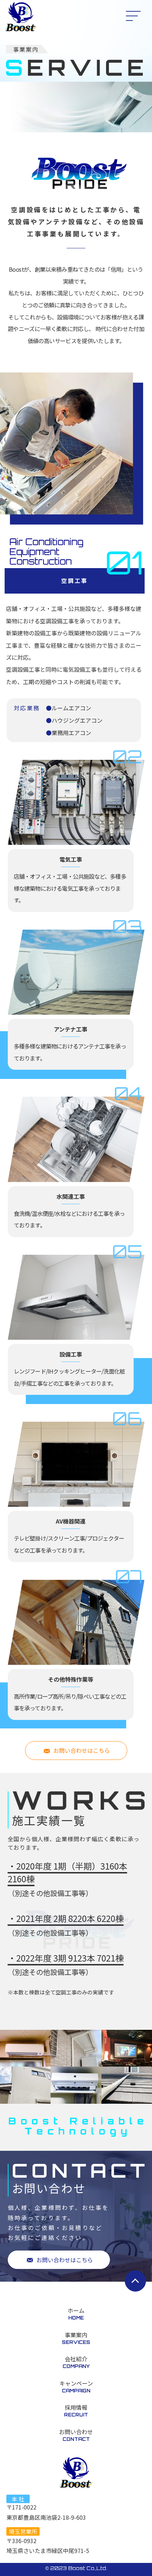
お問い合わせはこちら (82, 1750)
